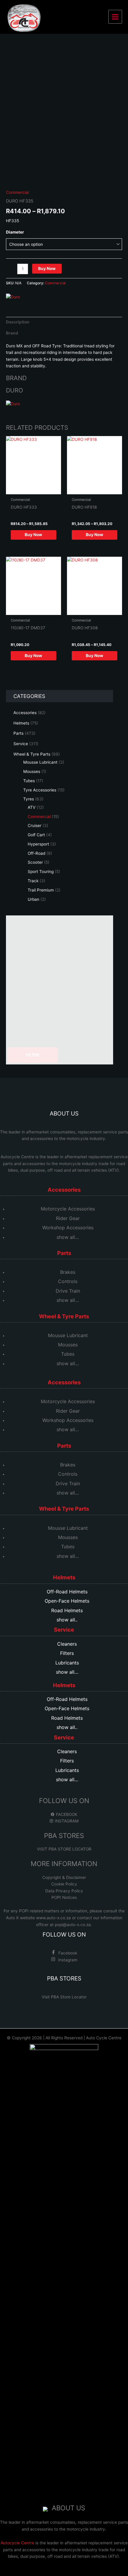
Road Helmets (67, 1610)
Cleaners (67, 1644)
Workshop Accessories (68, 1228)
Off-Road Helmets (67, 1592)
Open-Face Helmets (67, 1601)
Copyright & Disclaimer (64, 1877)
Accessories (64, 1190)
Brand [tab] (12, 333)
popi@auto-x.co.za (73, 1925)
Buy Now (47, 269)
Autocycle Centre (17, 1157)
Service (64, 1630)
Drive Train (68, 1291)
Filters (67, 1653)
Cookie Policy (64, 1884)
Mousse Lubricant (68, 1335)
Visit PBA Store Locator (64, 1997)
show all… (68, 1237)
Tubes (68, 1354)
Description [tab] (18, 322)
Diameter (15, 232)
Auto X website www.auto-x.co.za (39, 1918)
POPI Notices (64, 1897)
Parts (64, 1253)
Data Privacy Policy (64, 1891)
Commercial (17, 192)
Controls (68, 1281)
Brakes (68, 1272)
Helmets (64, 1577)
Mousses (68, 1345)
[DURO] (13, 297)
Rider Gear (68, 1218)
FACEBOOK (66, 1814)
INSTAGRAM (66, 1821)
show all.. (67, 1620)
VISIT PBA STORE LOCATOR (64, 1849)
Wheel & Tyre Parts (64, 1316)
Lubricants (67, 1663)
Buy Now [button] (33, 656)
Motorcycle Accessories (68, 1209)
